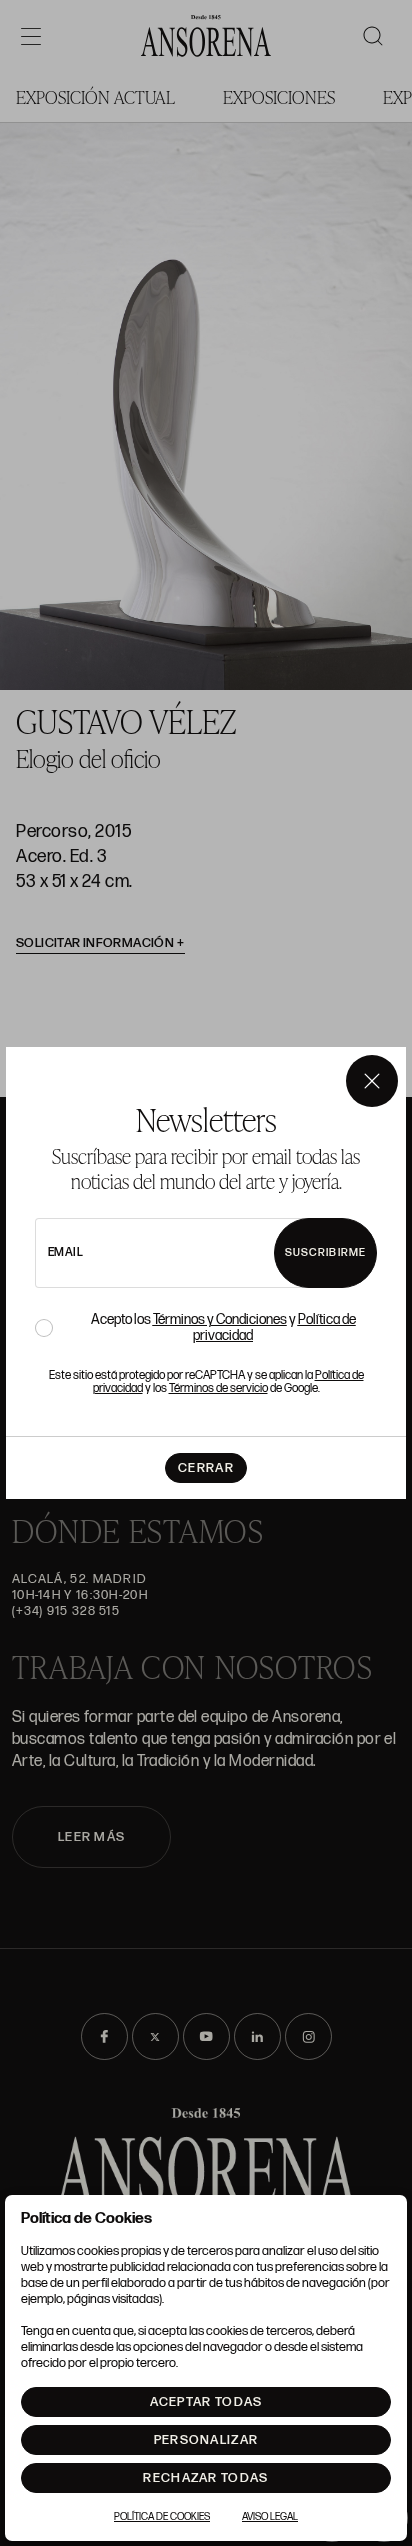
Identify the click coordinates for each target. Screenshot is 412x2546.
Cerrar (206, 1468)
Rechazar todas (205, 2478)
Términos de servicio (218, 1388)
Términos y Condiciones (220, 1319)
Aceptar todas (206, 2402)
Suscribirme (325, 1252)
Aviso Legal (270, 2517)
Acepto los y (223, 1328)
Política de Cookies (162, 2517)
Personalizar (206, 2440)
